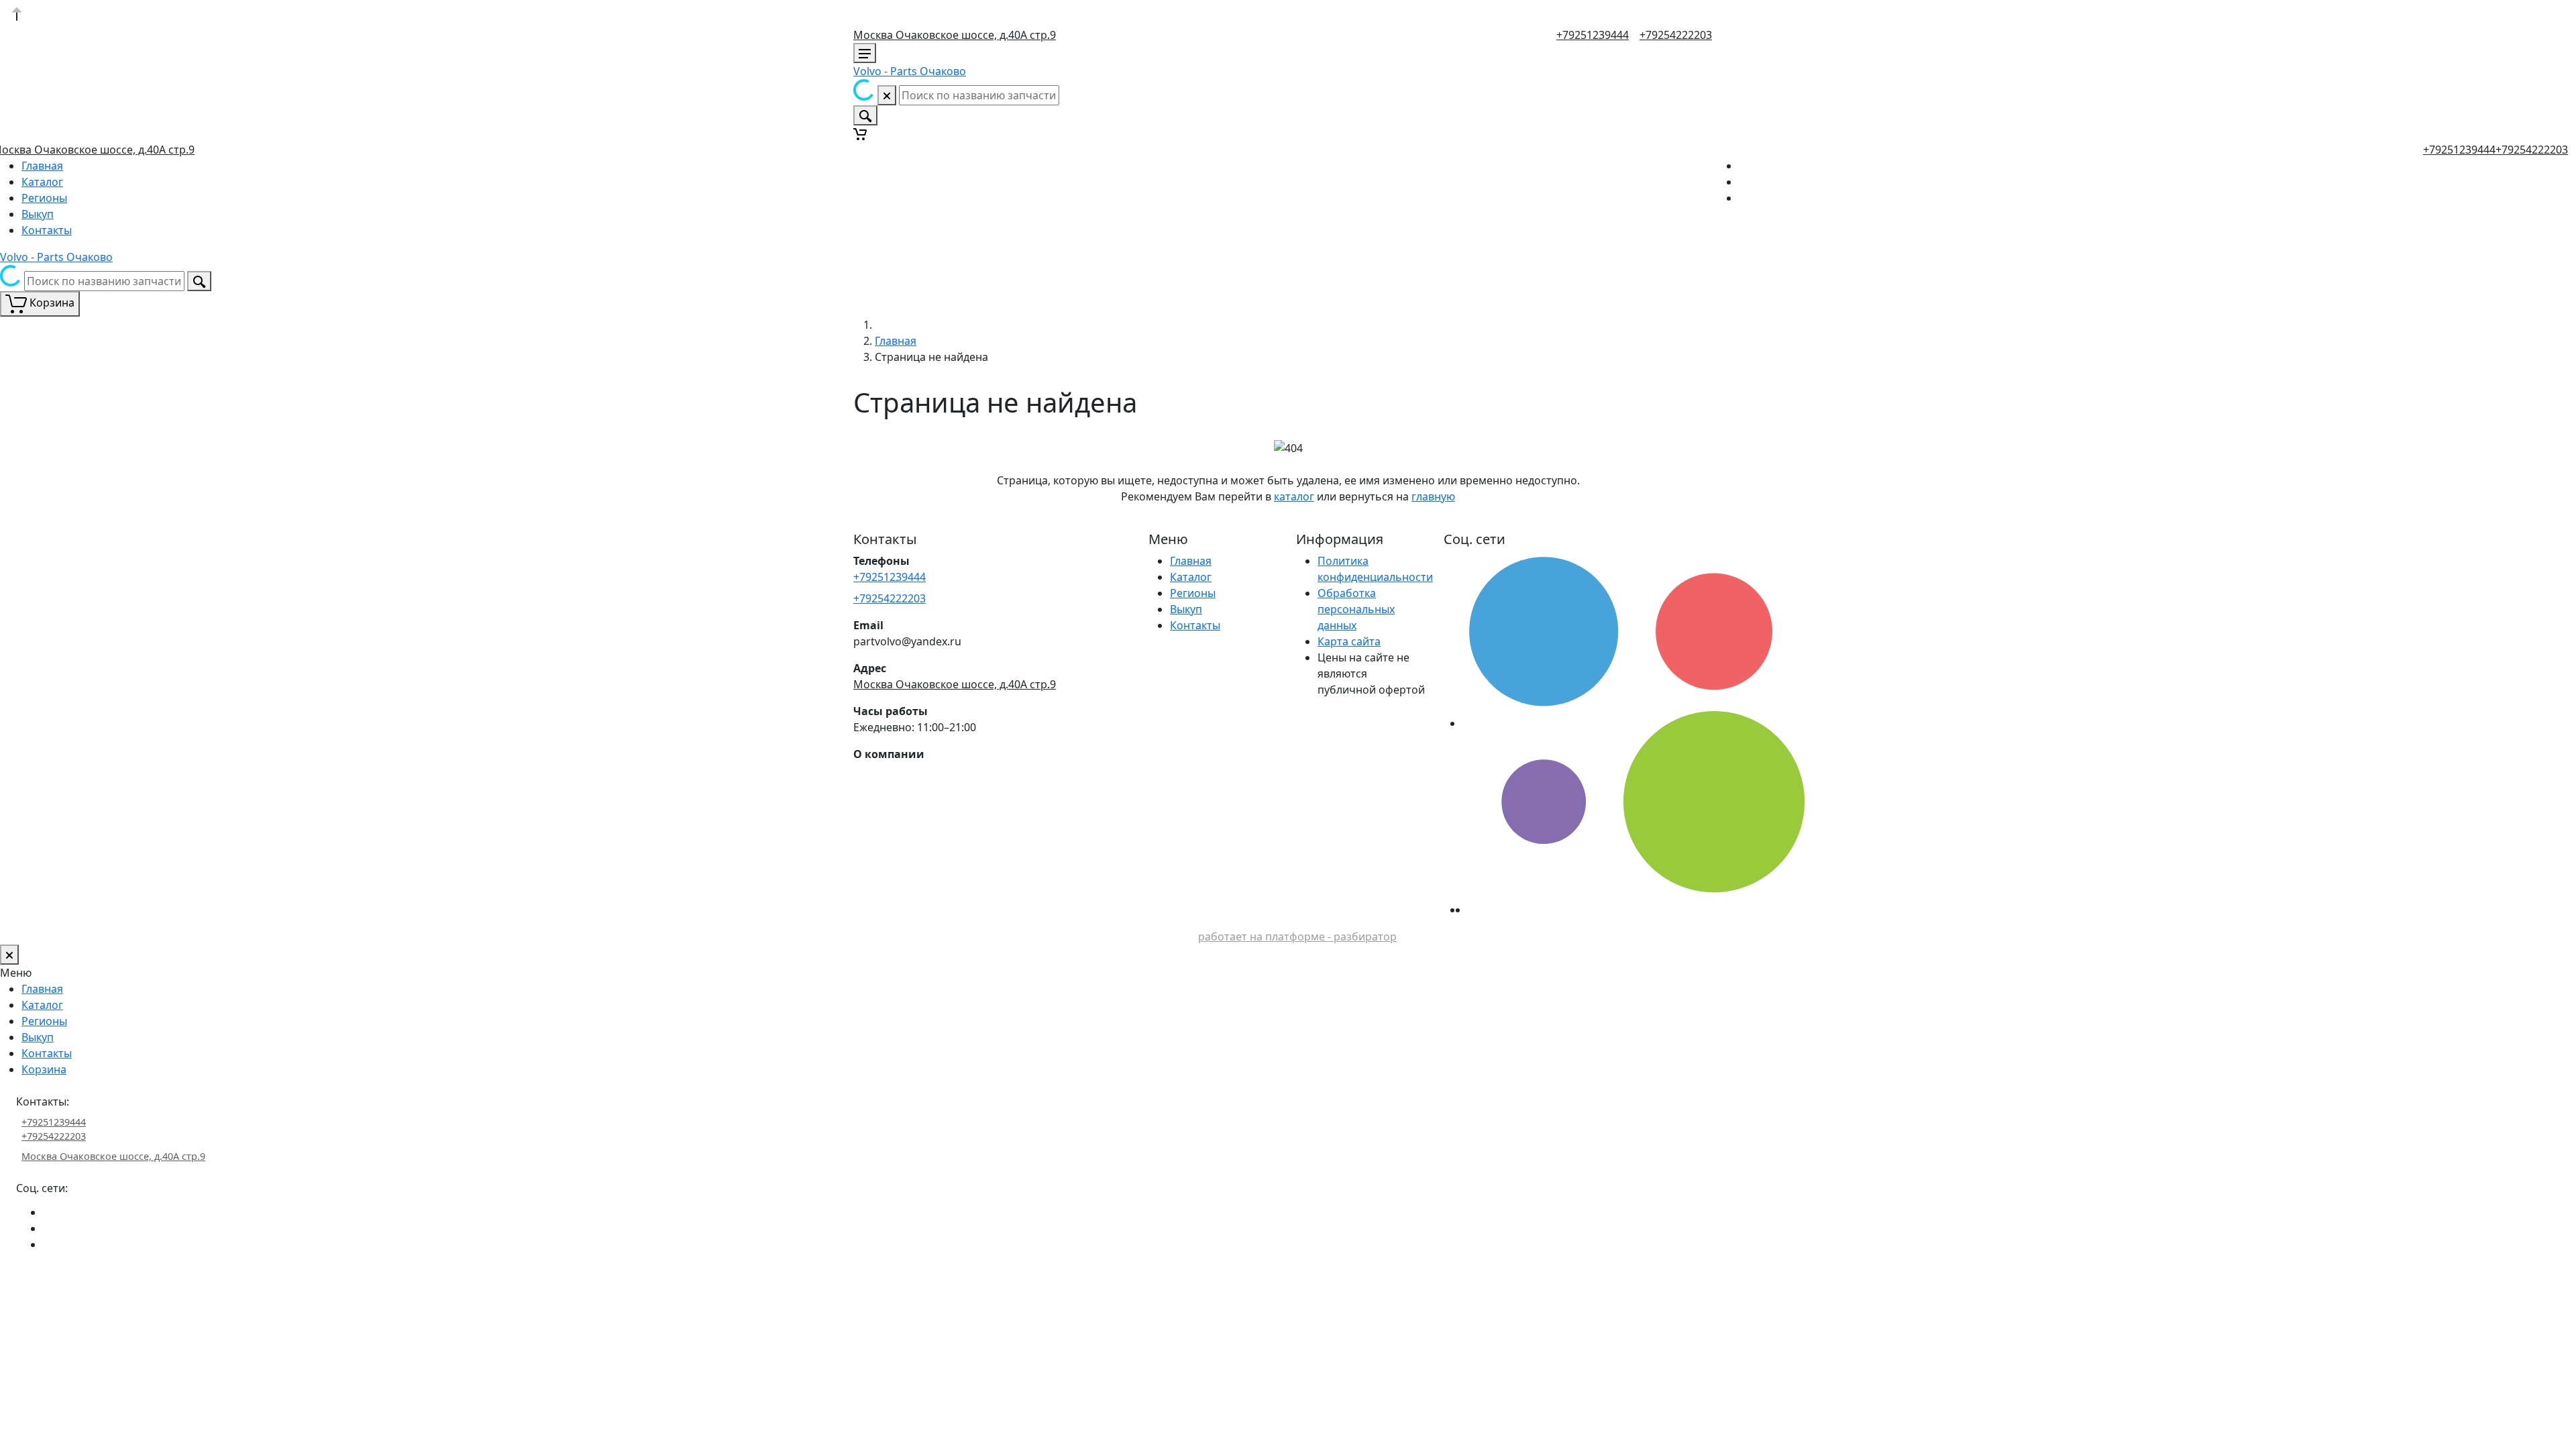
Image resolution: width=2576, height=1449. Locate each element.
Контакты (47, 230)
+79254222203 (1676, 35)
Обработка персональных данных (1356, 609)
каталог (1294, 496)
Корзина (44, 1069)
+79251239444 (1593, 35)
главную (1433, 496)
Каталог (42, 182)
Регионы (44, 198)
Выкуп (38, 214)
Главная (42, 166)
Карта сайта (1349, 641)
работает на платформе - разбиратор (1297, 936)
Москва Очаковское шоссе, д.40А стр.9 (955, 35)
